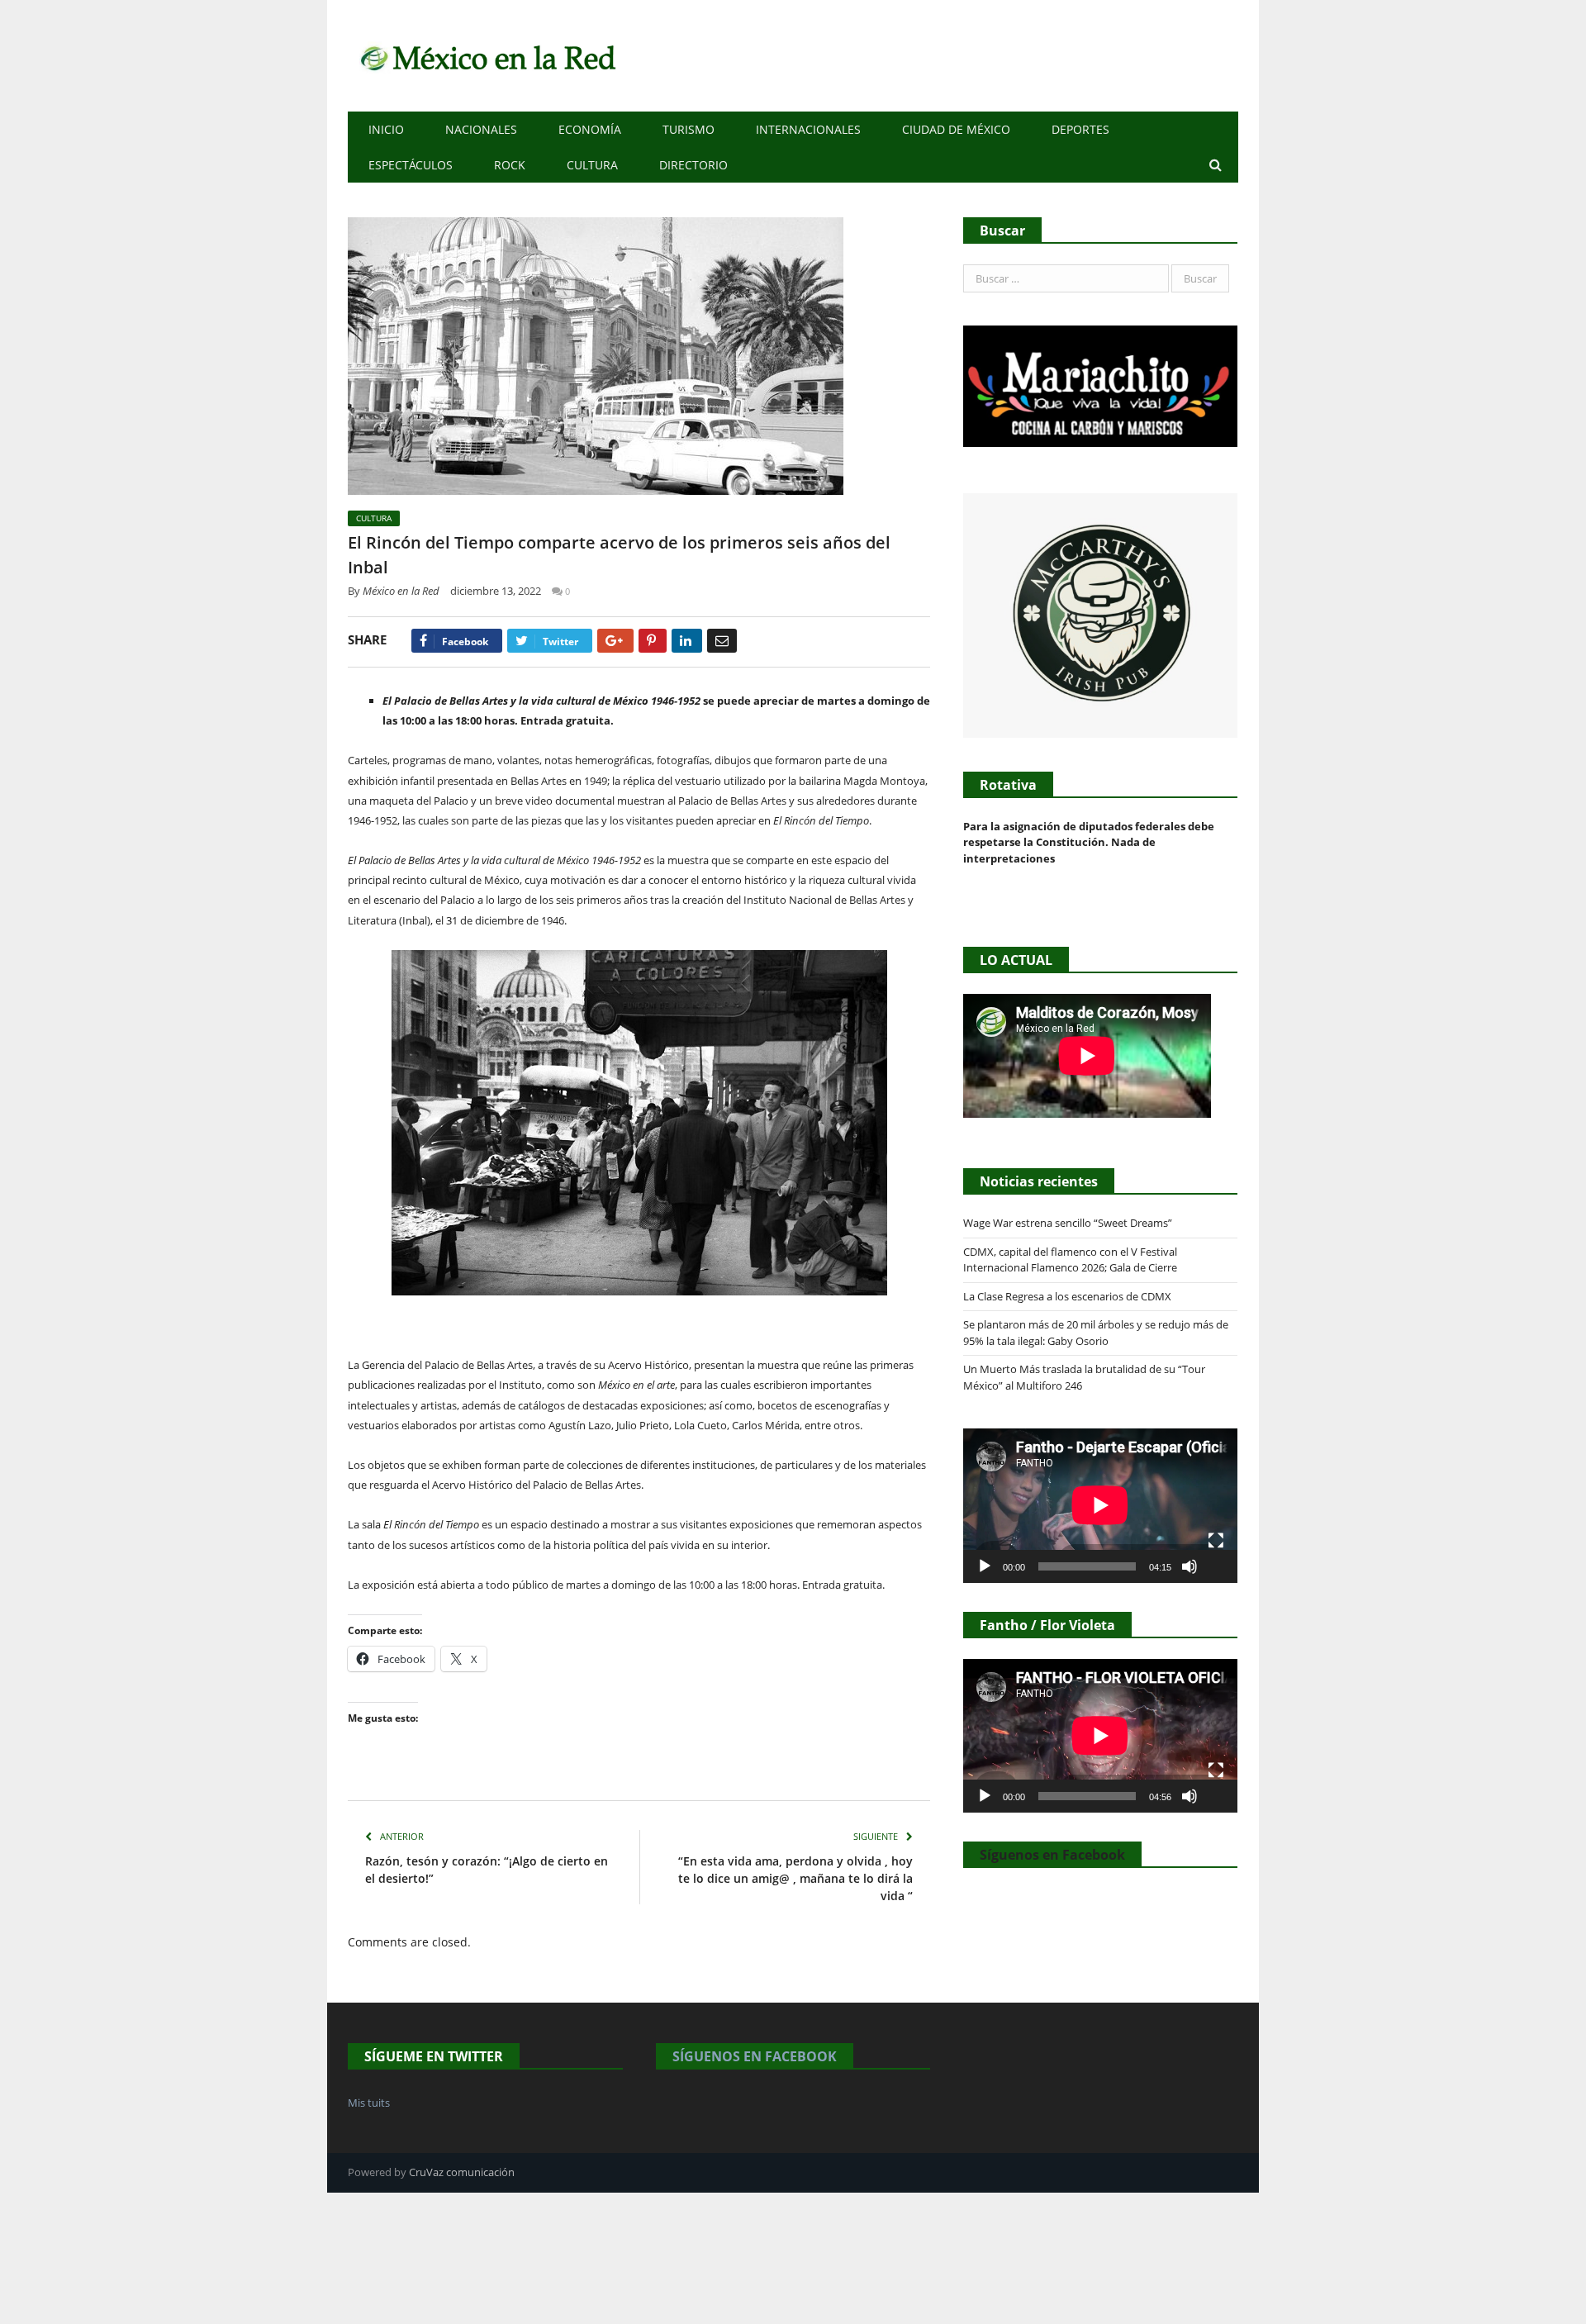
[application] (1100, 1505)
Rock (510, 165)
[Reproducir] (985, 1566)
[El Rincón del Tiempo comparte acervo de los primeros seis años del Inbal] (639, 358)
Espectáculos (411, 165)
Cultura (592, 165)
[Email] (722, 641)
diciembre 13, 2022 (496, 591)
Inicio (386, 129)
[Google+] (615, 641)
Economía (590, 129)
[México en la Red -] (485, 56)
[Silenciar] (1189, 1566)
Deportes (1080, 129)
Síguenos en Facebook (1052, 1855)
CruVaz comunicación (462, 2172)
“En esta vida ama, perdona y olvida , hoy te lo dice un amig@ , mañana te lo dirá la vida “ (795, 1878)
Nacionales (481, 129)
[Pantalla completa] (1216, 1541)
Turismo (689, 129)
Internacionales (808, 129)
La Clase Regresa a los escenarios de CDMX (1068, 1296)
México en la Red (401, 591)
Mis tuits (369, 2103)
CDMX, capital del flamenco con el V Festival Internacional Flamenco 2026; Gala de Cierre (1070, 1260)
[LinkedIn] (687, 641)
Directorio (693, 165)
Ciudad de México (956, 129)
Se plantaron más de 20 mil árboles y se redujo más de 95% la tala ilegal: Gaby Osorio (1096, 1333)
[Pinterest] (653, 641)
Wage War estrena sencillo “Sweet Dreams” (1068, 1223)
